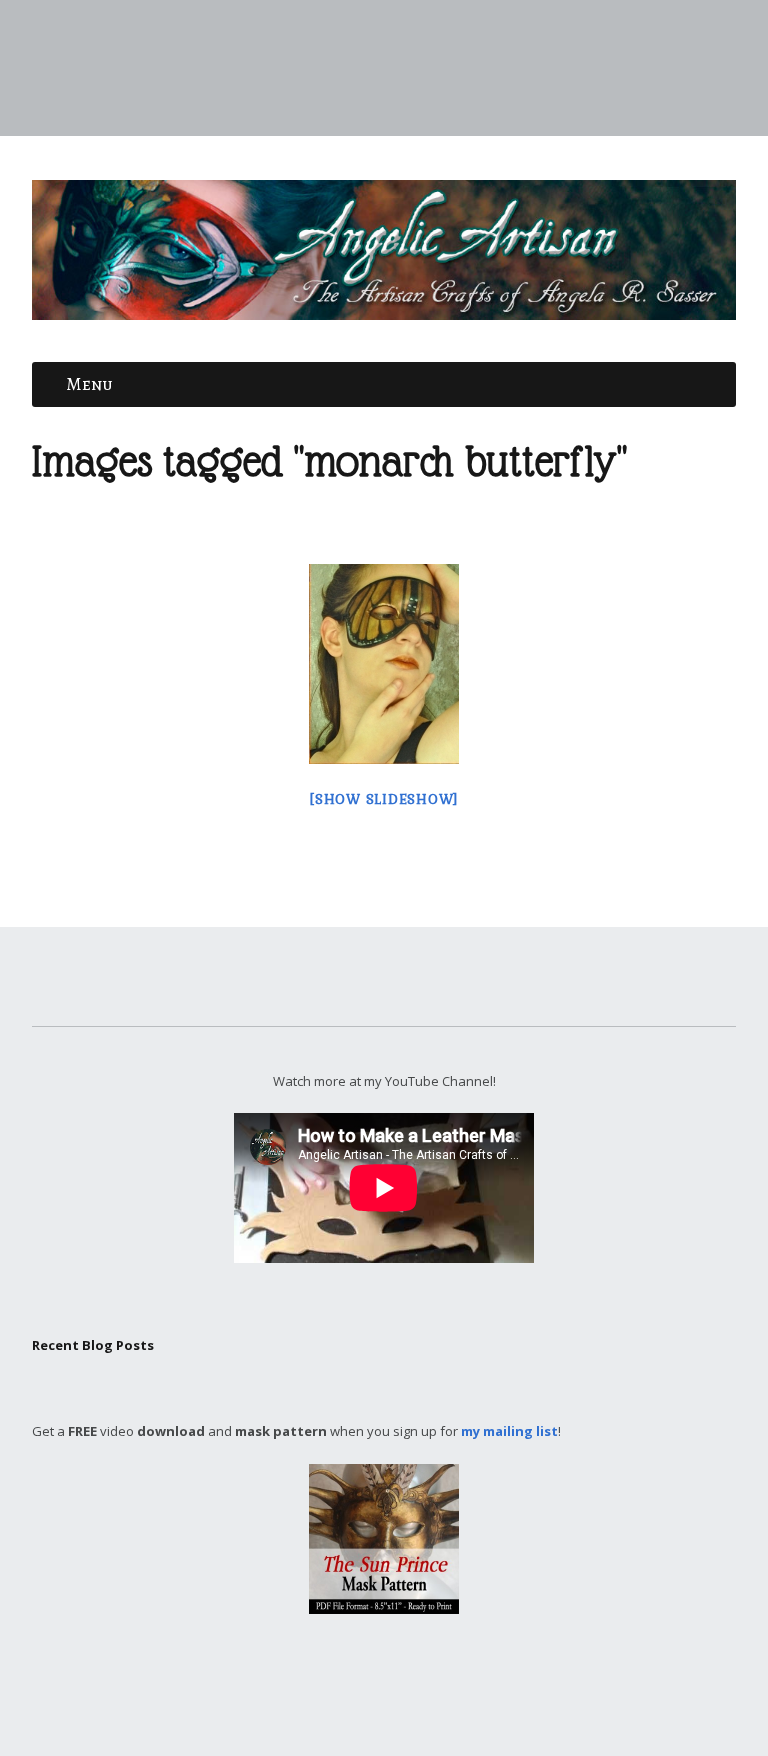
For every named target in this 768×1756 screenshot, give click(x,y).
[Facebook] (298, 1696)
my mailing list (509, 1431)
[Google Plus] (342, 1696)
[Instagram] (364, 1696)
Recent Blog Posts (93, 1345)
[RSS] (465, 1696)
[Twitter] (320, 1696)
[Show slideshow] (384, 799)
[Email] (434, 1696)
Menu (89, 384)
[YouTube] (386, 1696)
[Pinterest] (408, 1696)
